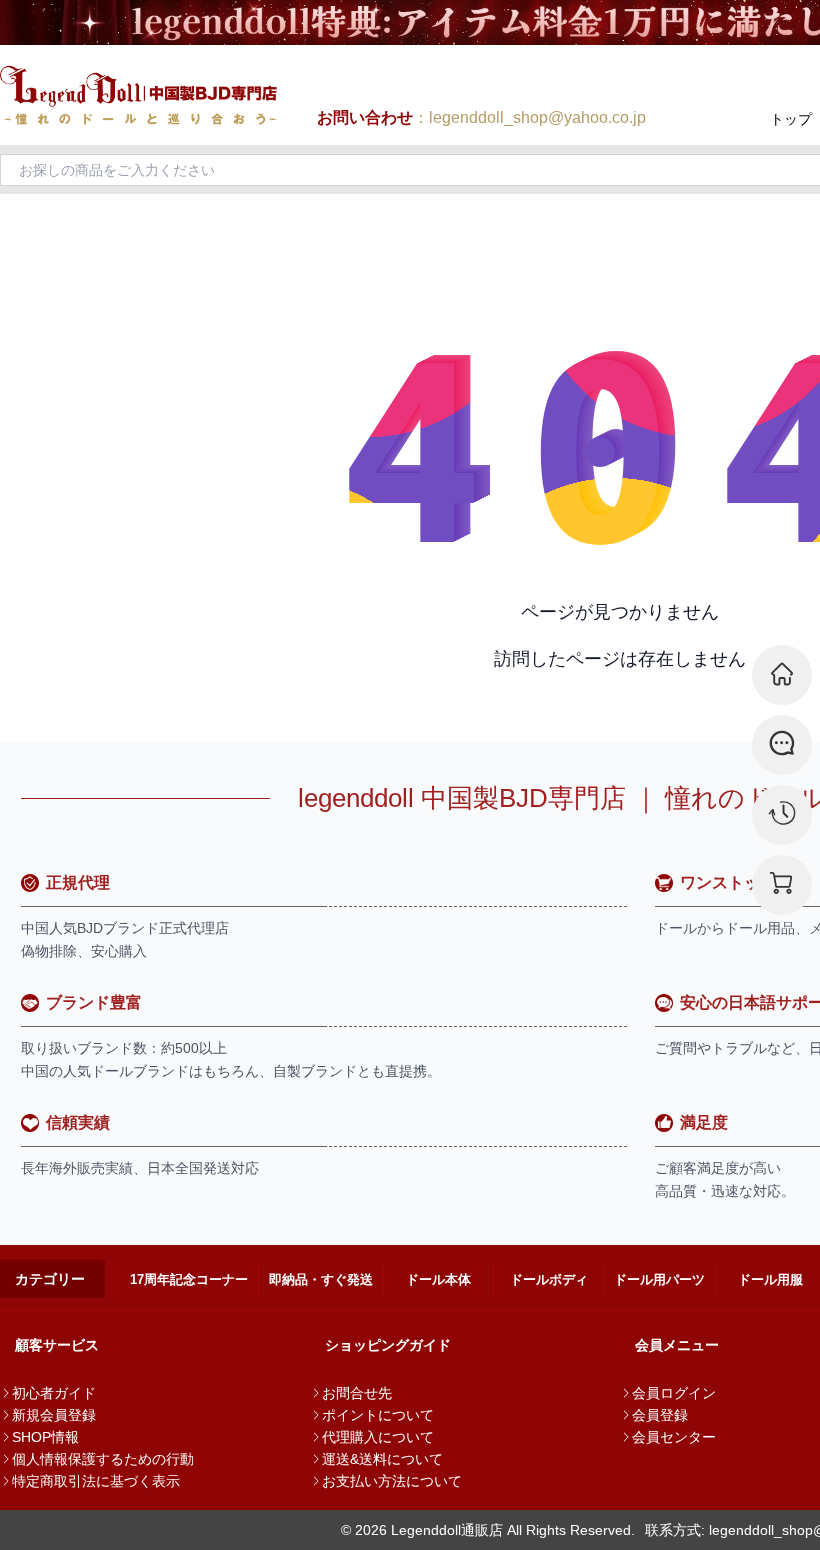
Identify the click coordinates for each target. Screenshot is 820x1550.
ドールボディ (549, 1279)
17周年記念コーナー (189, 1279)
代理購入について (378, 1437)
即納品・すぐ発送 (321, 1279)
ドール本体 (438, 1279)
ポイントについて (378, 1415)
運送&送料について (382, 1459)
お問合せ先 (357, 1393)
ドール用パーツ (659, 1279)
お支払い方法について (392, 1481)
